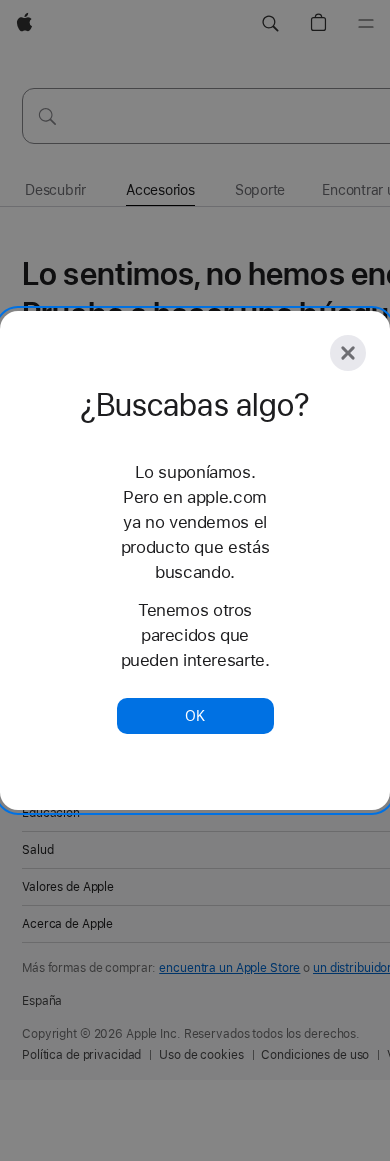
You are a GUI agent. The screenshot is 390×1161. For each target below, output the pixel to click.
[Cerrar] (348, 353)
